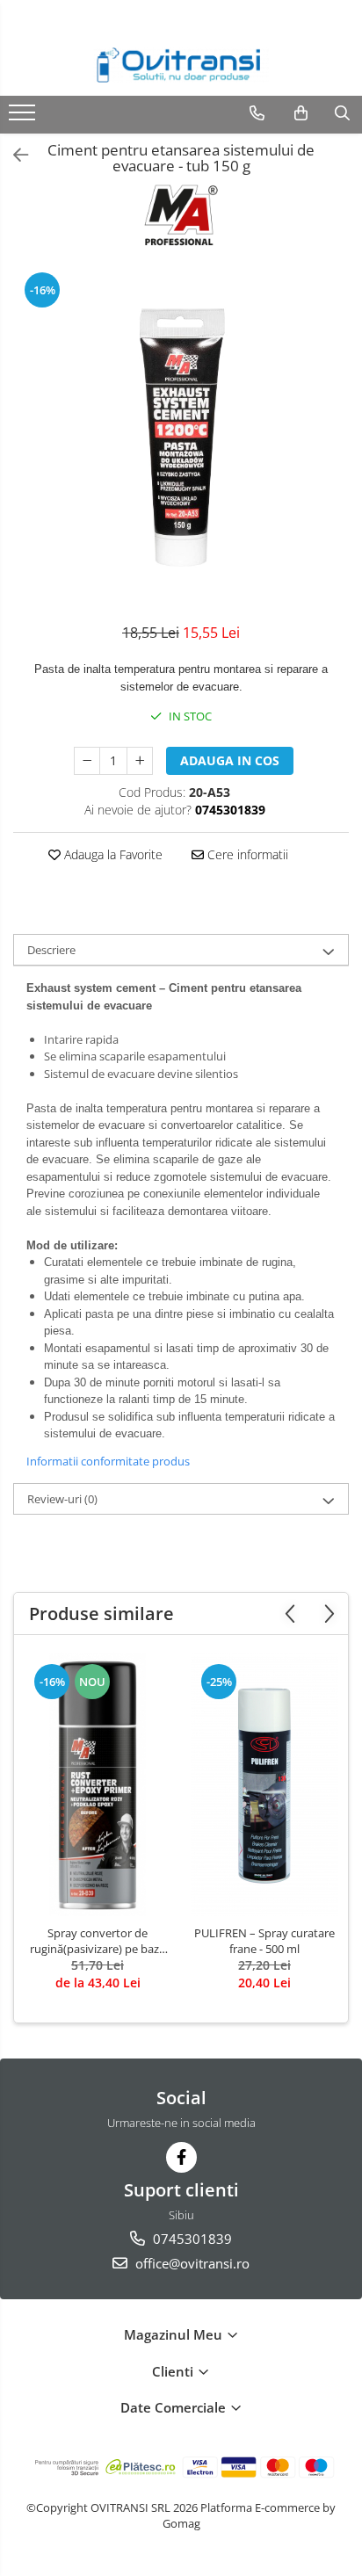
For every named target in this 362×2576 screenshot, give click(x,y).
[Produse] (24, 118)
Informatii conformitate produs (108, 1461)
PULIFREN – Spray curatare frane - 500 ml (264, 1941)
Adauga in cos (230, 760)
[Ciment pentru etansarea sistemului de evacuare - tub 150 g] (181, 438)
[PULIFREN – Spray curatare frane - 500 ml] (264, 1784)
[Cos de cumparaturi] (301, 113)
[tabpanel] (181, 438)
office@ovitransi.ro (191, 2263)
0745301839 (191, 2239)
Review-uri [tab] (62, 1499)
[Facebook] (181, 2157)
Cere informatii (246, 854)
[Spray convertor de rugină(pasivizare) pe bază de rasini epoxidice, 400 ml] (98, 1784)
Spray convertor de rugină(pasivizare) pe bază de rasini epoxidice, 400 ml (98, 1941)
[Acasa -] (181, 65)
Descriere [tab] (51, 950)
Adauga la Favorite (112, 854)
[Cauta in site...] (342, 113)
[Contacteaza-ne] (257, 113)
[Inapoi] (13, 155)
